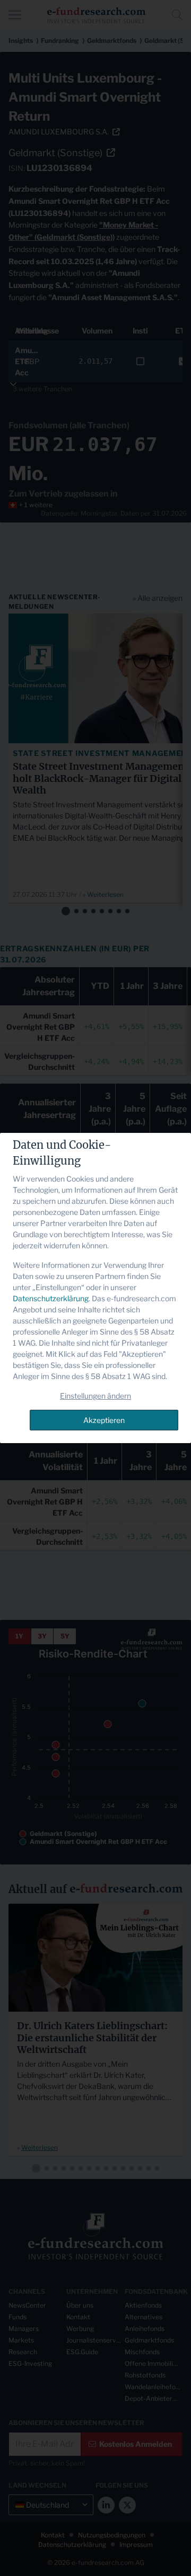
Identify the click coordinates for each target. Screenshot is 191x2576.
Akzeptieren (104, 1420)
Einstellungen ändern (95, 1396)
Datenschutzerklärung (51, 1298)
